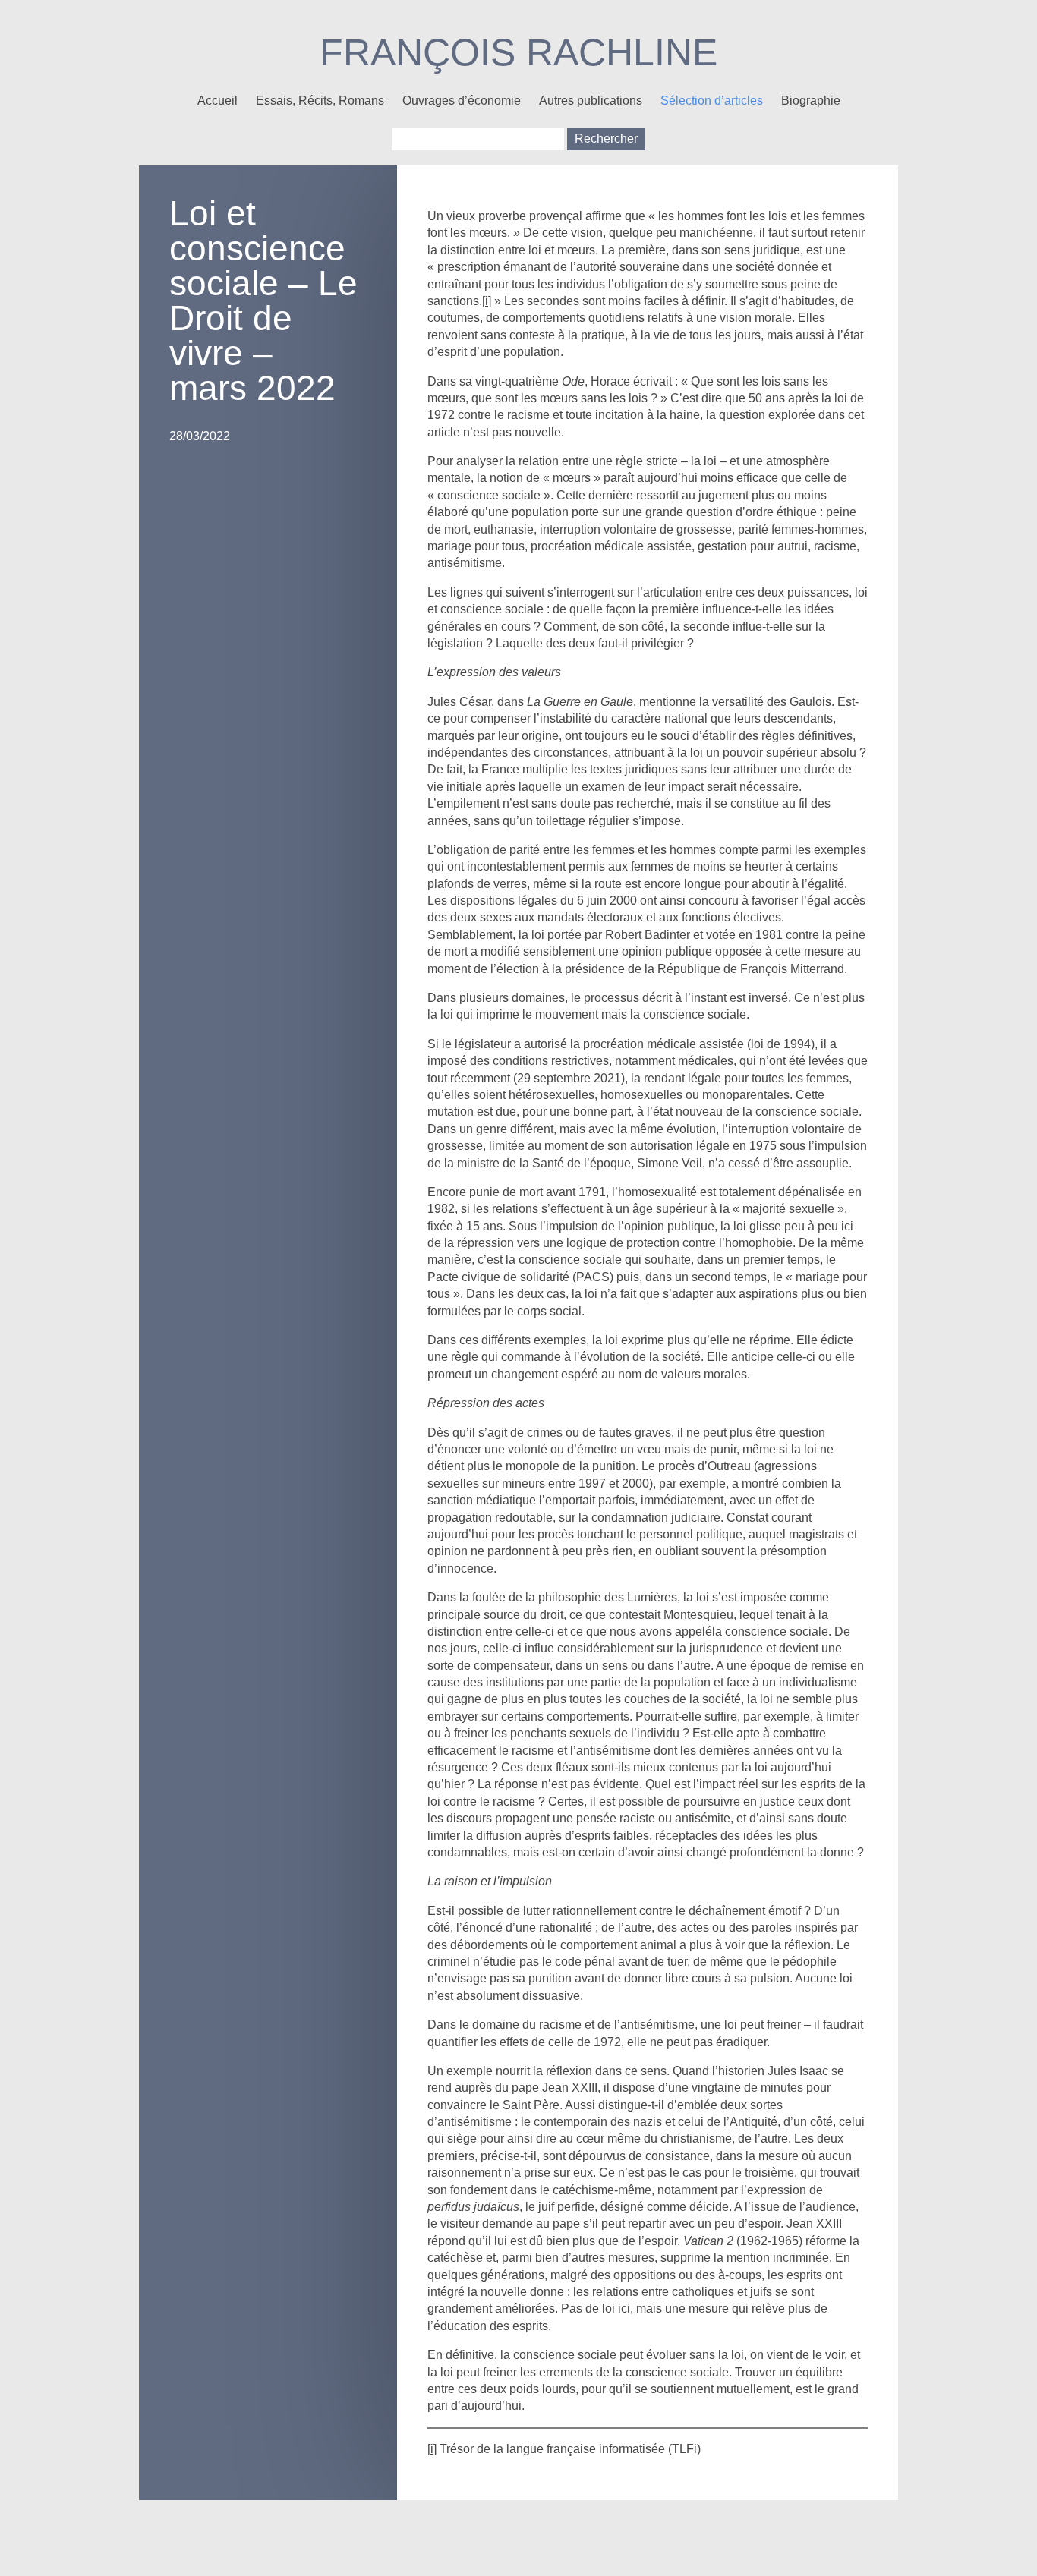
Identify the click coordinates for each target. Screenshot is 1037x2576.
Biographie (811, 101)
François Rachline (518, 52)
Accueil (217, 101)
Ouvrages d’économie (462, 101)
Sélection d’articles (712, 101)
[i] (487, 301)
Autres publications (591, 101)
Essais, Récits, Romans (320, 101)
